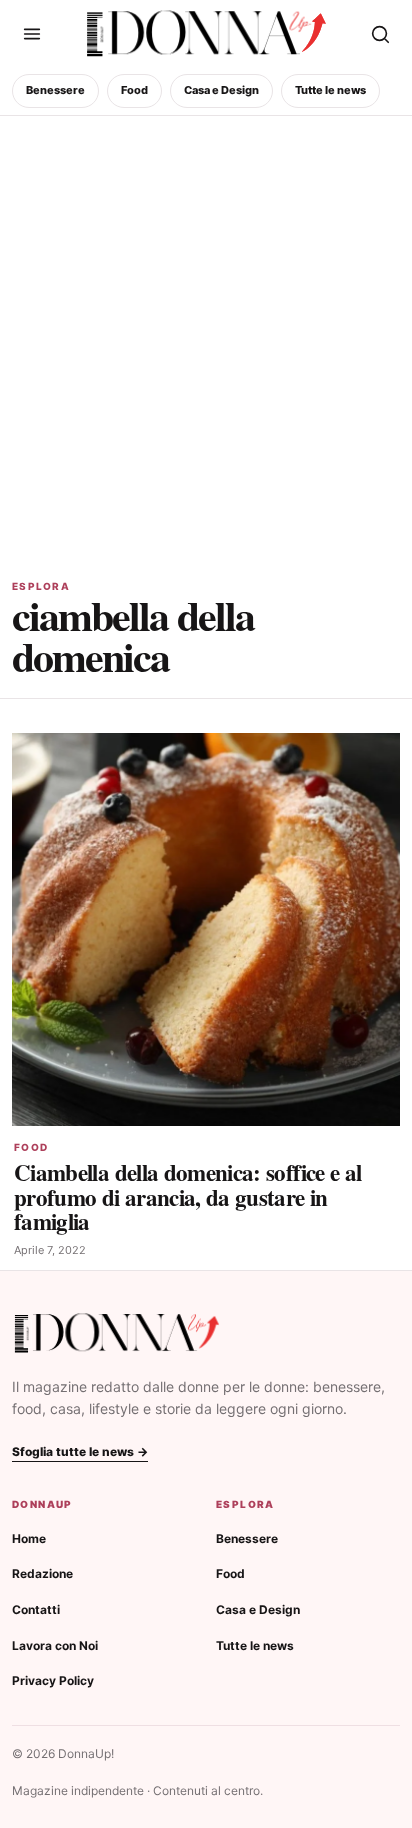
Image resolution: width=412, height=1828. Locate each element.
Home (29, 1538)
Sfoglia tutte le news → (80, 1451)
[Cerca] (380, 34)
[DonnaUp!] (206, 34)
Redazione (42, 1573)
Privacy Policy (53, 1680)
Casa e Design (221, 90)
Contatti (36, 1609)
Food (134, 90)
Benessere (55, 90)
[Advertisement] (206, 332)
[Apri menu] (32, 34)
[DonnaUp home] (117, 1333)
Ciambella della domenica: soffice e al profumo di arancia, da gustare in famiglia (187, 1197)
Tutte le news (330, 90)
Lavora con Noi (55, 1645)
